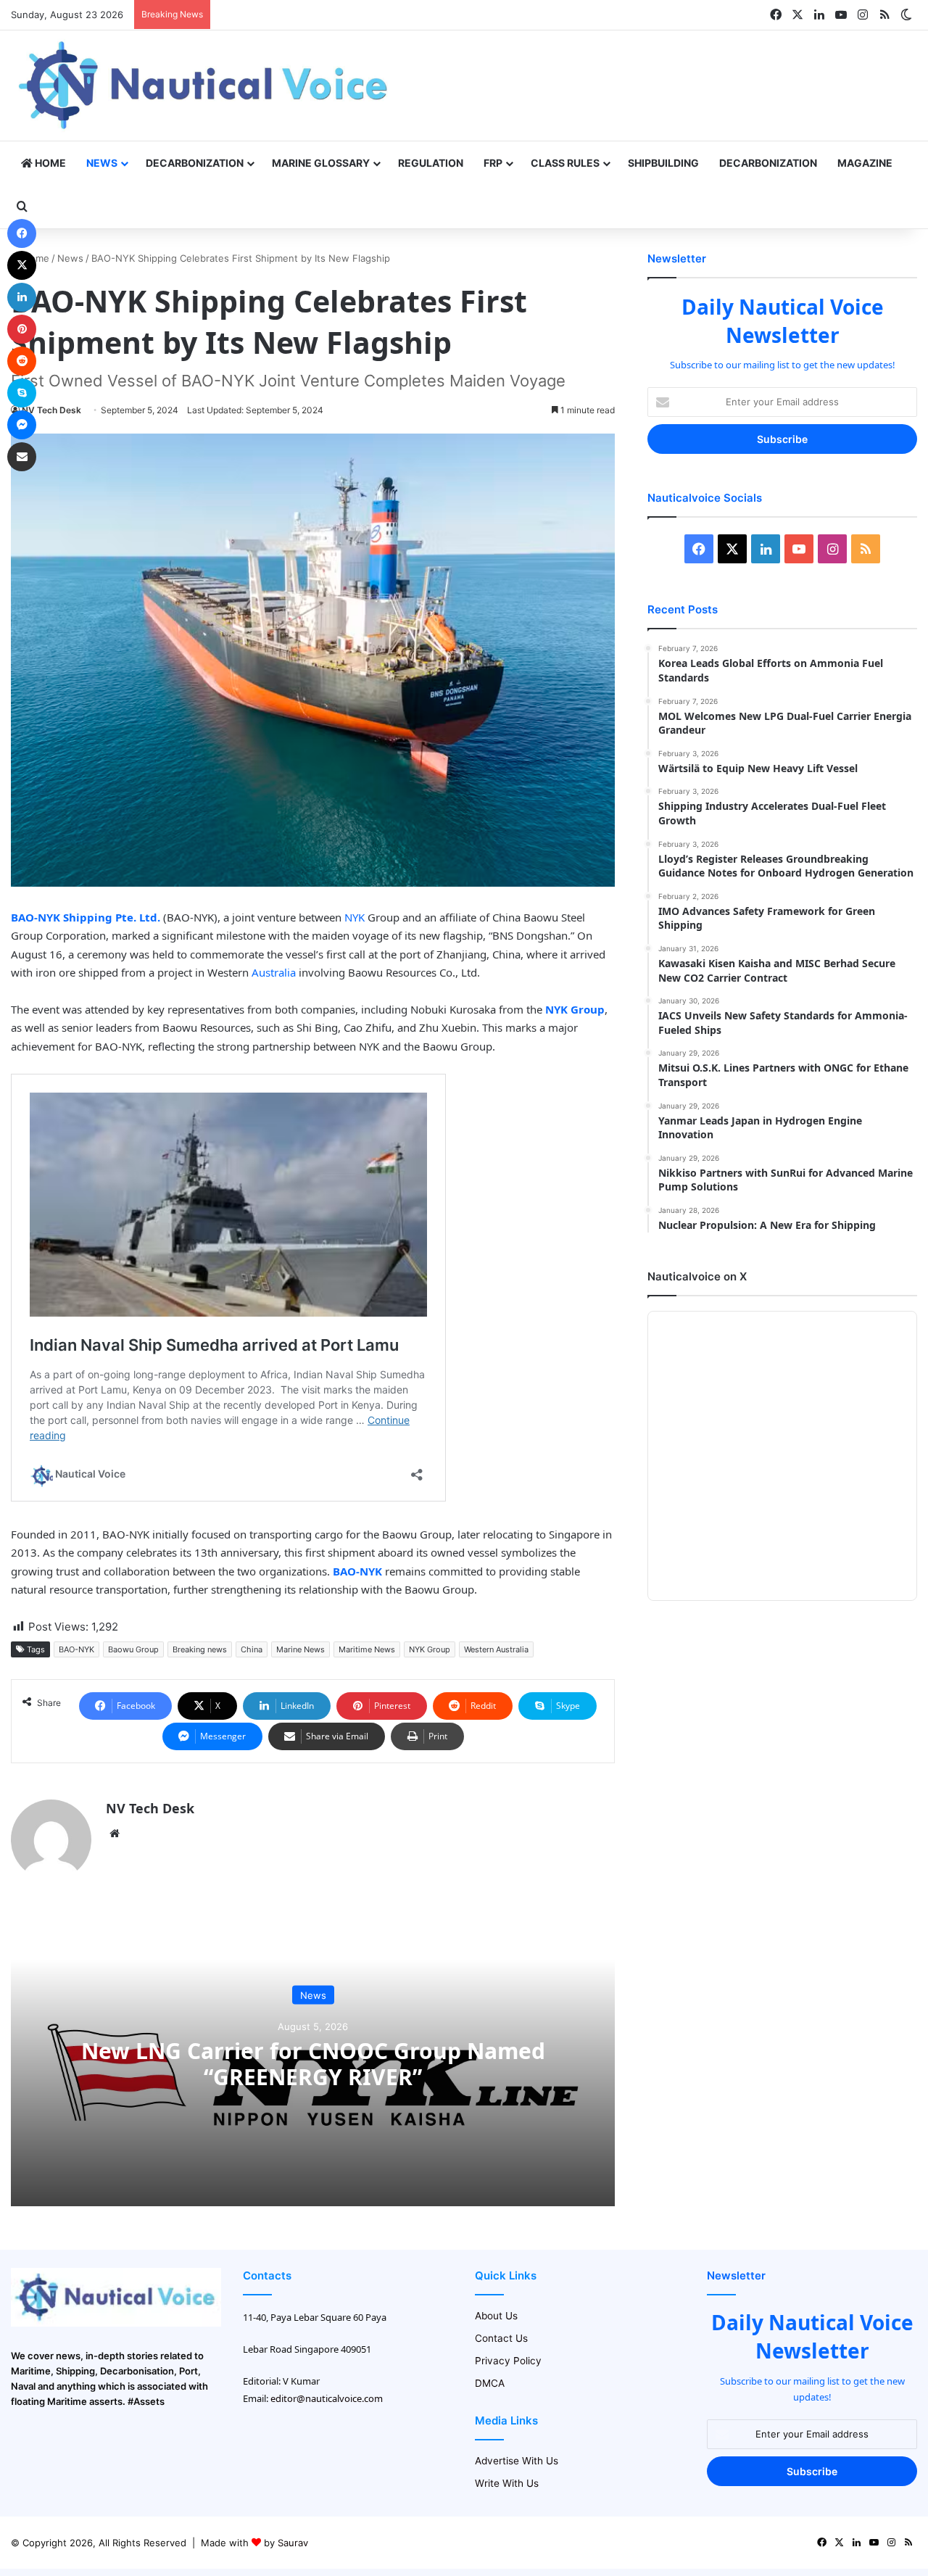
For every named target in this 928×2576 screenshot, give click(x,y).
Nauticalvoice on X (697, 1276)
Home (49, 163)
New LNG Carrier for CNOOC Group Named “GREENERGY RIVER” (313, 2063)
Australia (274, 972)
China (252, 1649)
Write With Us (507, 2483)
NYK (355, 917)
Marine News (301, 1649)
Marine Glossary (321, 163)
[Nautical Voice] (205, 86)
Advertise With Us (517, 2461)
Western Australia (496, 1649)
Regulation (431, 163)
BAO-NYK (76, 1649)
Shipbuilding (663, 163)
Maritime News (367, 1649)
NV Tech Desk (51, 410)
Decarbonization (195, 163)
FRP (493, 163)
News (102, 163)
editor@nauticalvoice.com (327, 2398)
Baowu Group (133, 1649)
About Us (496, 2316)
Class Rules (565, 163)
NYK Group (430, 1649)
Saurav (293, 2543)
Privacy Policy (508, 2361)
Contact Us (501, 2338)
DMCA (490, 2383)
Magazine (865, 163)
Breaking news (200, 1649)
